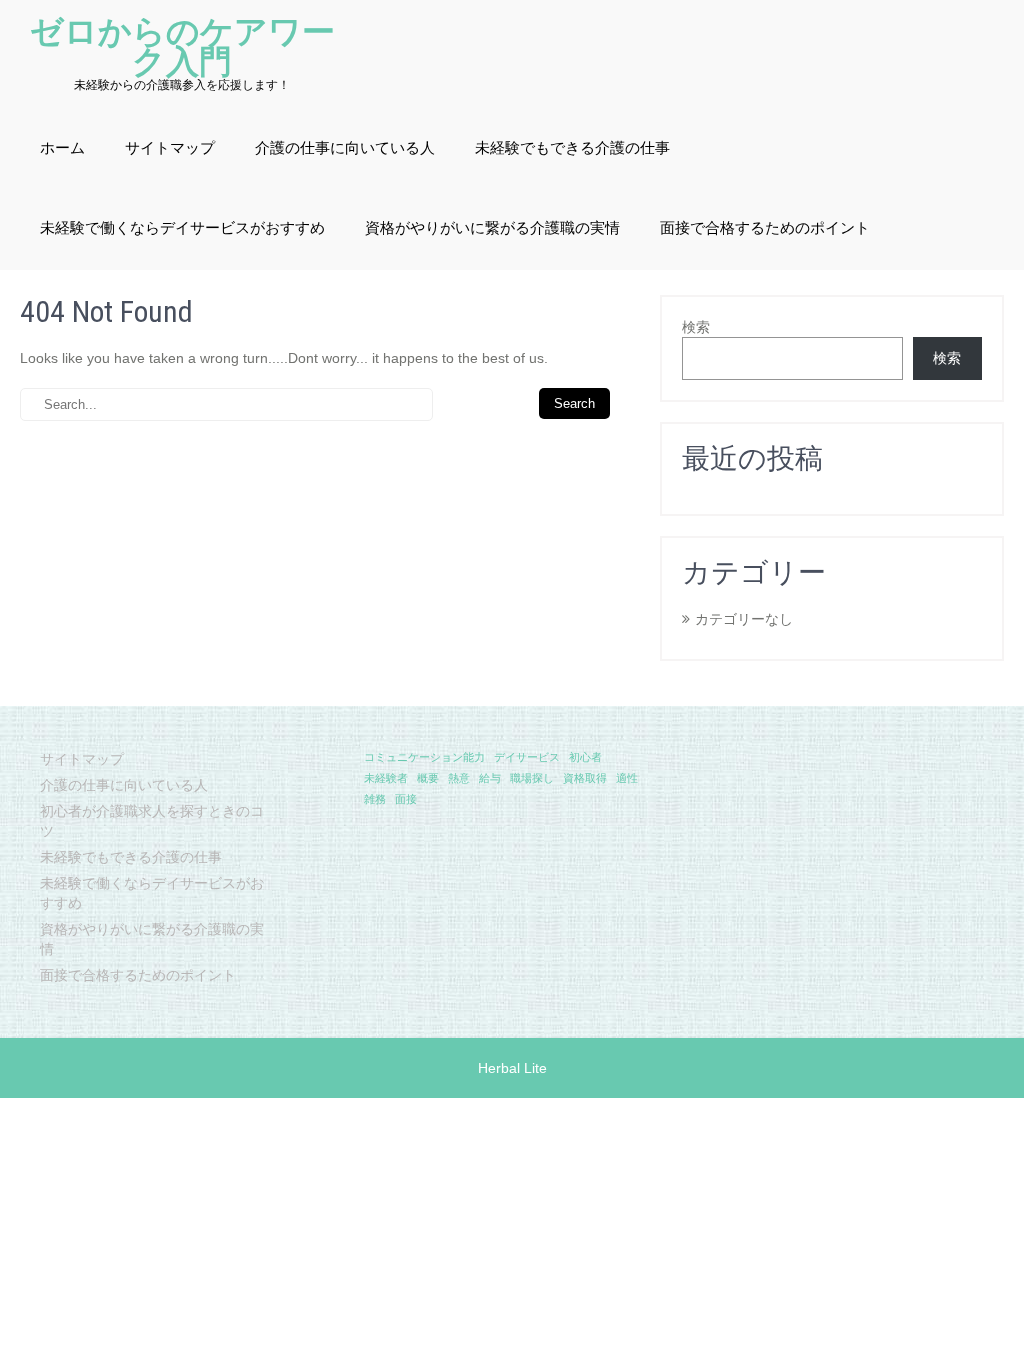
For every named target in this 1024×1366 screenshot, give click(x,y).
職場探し (532, 778)
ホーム (62, 148)
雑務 (375, 799)
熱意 (459, 778)
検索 (696, 327)
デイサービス (527, 757)
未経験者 (386, 778)
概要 (428, 778)
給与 (490, 778)
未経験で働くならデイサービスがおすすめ (182, 228)
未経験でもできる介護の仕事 (572, 148)
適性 (627, 778)
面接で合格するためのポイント (765, 228)
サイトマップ (170, 148)
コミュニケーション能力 (424, 757)
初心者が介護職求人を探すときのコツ (152, 821)
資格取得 (585, 778)
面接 (406, 799)
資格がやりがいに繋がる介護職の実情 (492, 228)
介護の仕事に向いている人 (345, 148)
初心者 (585, 757)
